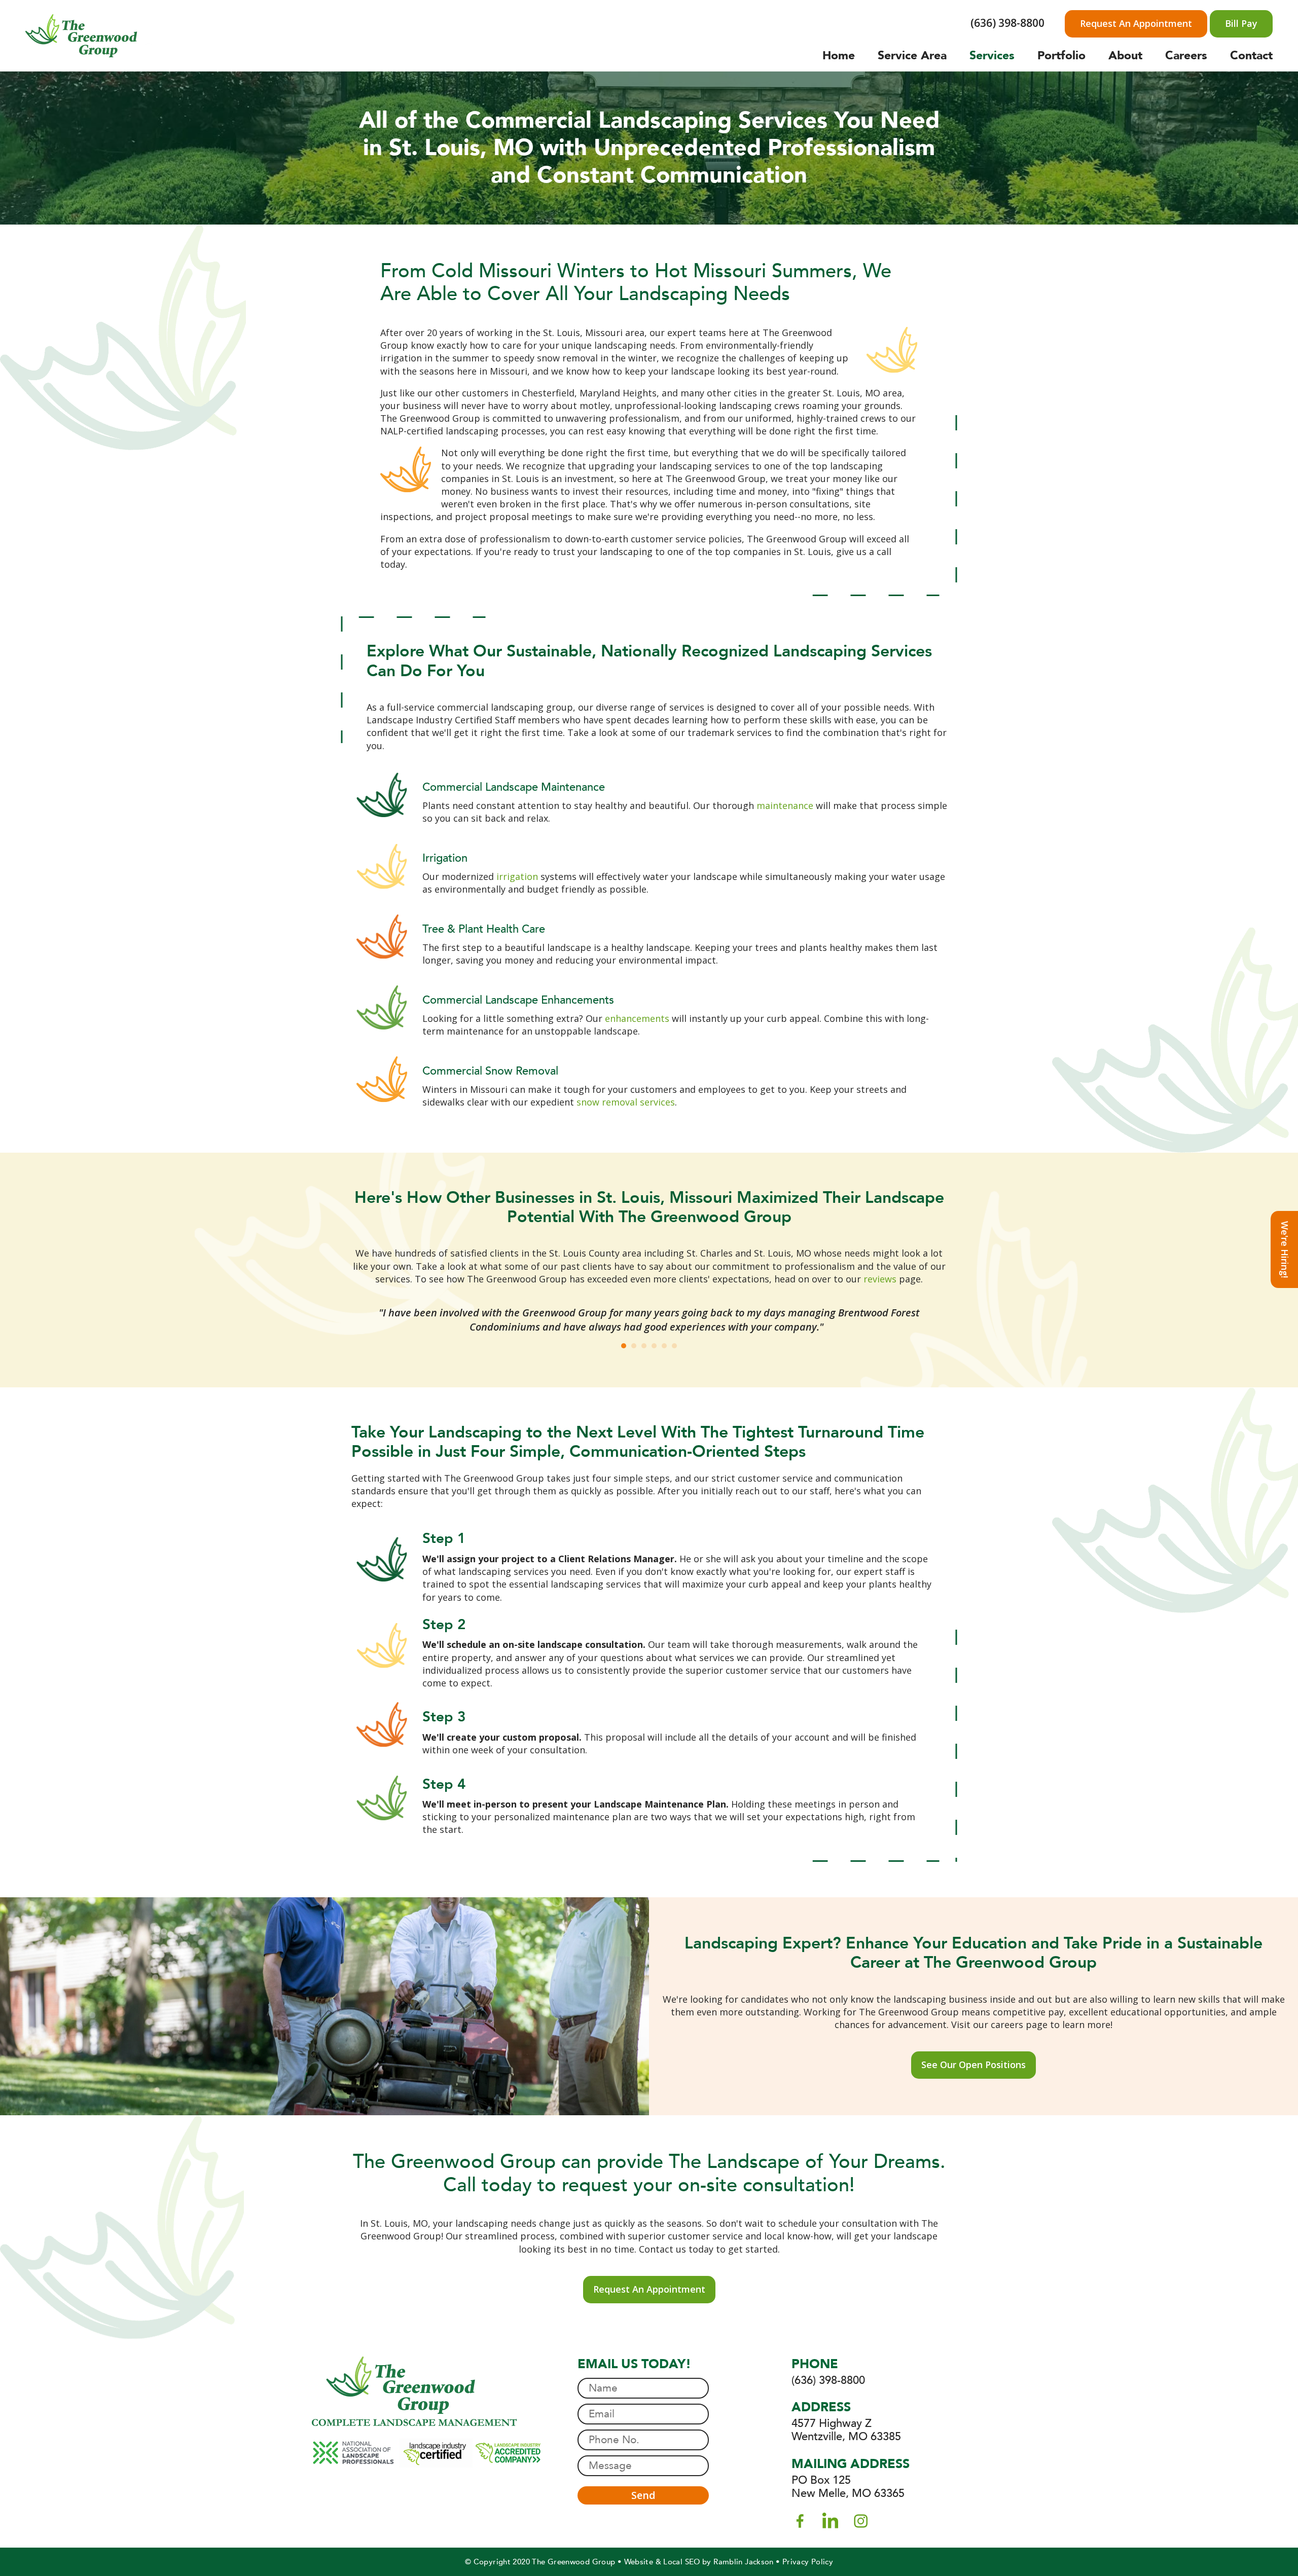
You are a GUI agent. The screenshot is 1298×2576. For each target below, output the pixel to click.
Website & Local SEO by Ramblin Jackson (699, 2562)
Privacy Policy (808, 2562)
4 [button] (654, 1346)
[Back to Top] (1271, 2549)
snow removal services (626, 1102)
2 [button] (634, 1346)
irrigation (517, 876)
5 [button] (664, 1346)
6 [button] (674, 1346)
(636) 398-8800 (1007, 23)
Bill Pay (1241, 23)
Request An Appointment (1136, 23)
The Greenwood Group (573, 2562)
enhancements (637, 1018)
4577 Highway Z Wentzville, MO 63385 (846, 2430)
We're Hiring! (1285, 1249)
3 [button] (644, 1346)
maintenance (785, 805)
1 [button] (624, 1346)
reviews (880, 1279)
